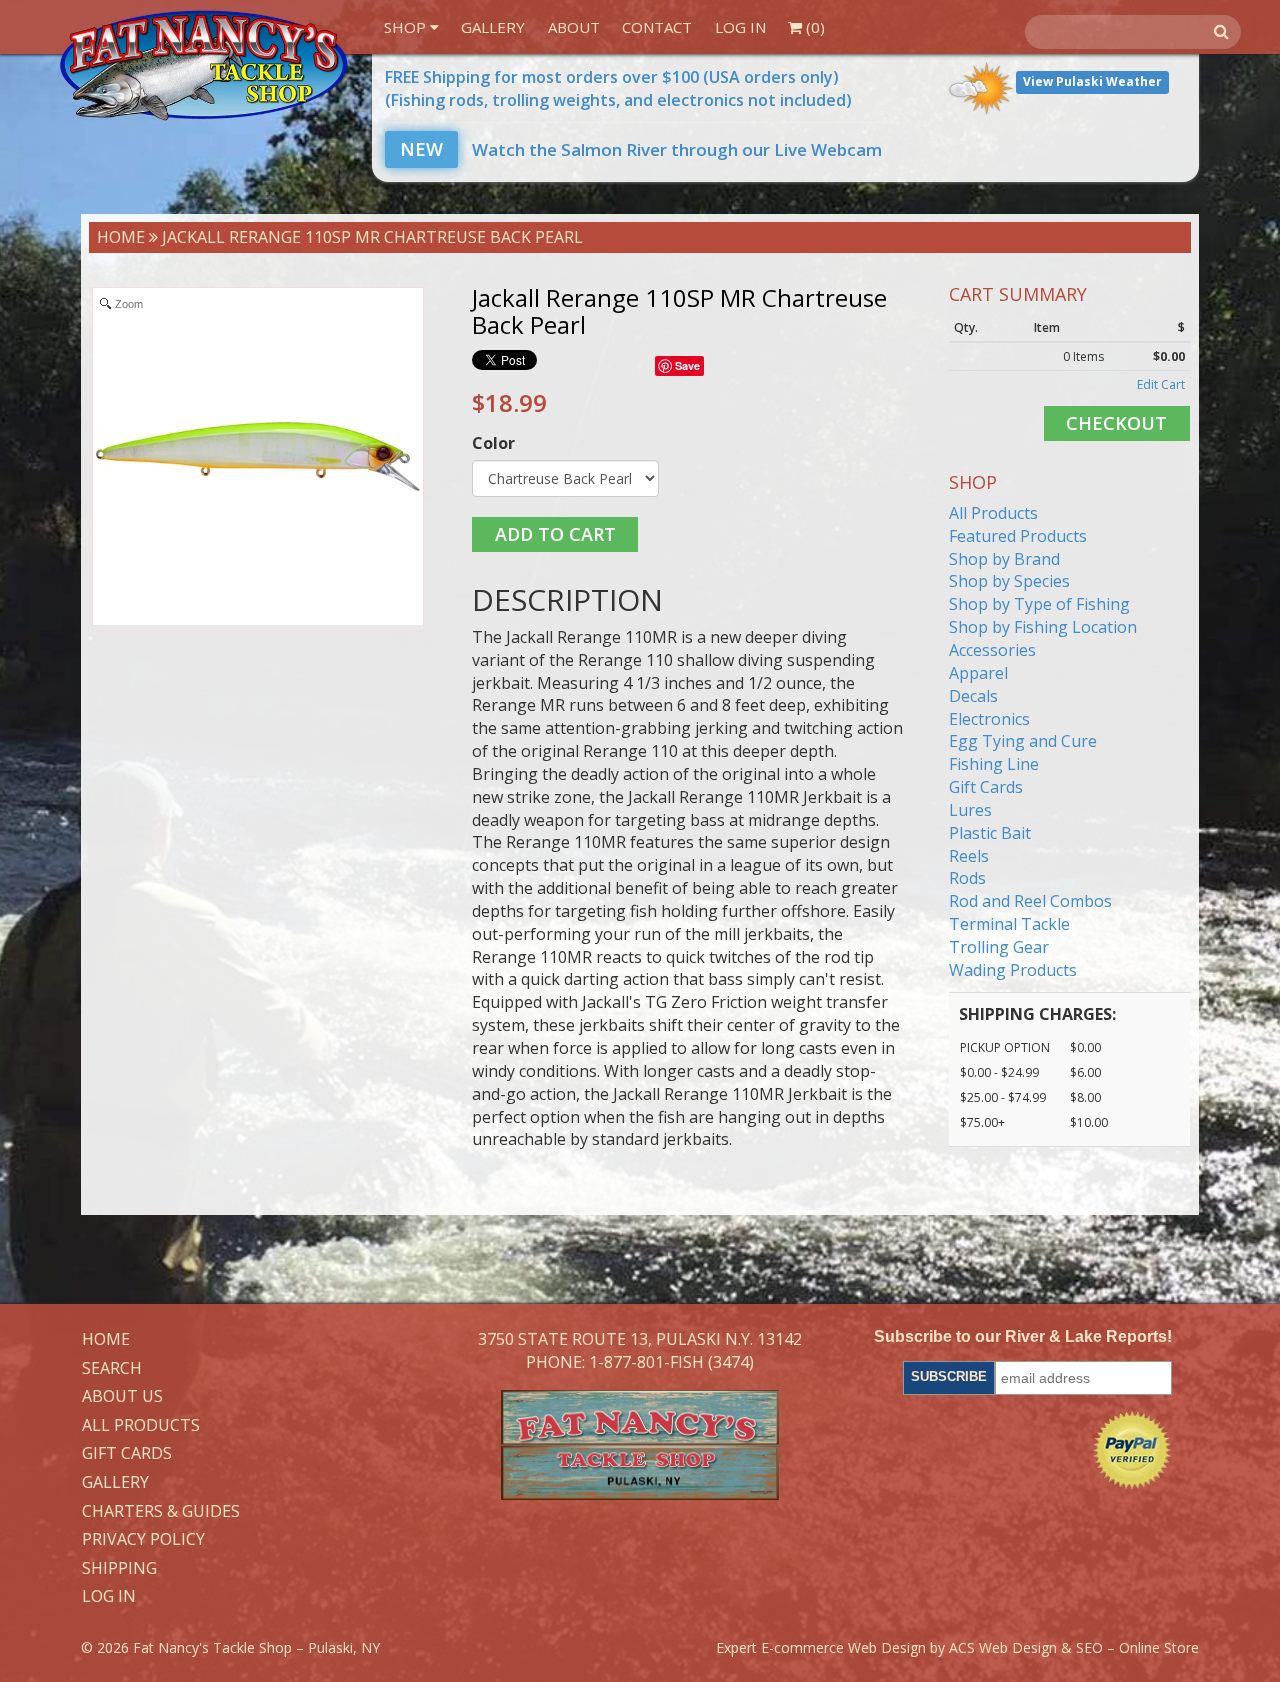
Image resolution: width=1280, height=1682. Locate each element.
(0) (813, 27)
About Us (122, 1397)
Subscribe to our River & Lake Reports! (1023, 1336)
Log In (740, 27)
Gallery (493, 27)
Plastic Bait (990, 833)
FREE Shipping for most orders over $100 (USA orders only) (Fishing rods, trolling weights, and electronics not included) (618, 88)
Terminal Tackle (1009, 924)
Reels (969, 856)
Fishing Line (994, 764)
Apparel (978, 673)
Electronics (989, 719)
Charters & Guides (161, 1512)
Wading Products (1013, 970)
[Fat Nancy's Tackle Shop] (203, 65)
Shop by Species (1009, 581)
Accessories (992, 650)
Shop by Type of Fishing (1039, 604)
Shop (407, 27)
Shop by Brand (1004, 559)
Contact (657, 27)
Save (687, 365)
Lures (970, 810)
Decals (973, 696)
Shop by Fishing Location (1043, 627)
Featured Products (1018, 536)
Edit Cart (1161, 384)
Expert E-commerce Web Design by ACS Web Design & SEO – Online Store (957, 1647)
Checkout (1116, 423)
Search (112, 1369)
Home (121, 237)
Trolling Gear (999, 947)
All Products (993, 513)
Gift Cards (986, 787)
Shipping (119, 1569)
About (574, 27)
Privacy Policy (143, 1540)
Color (493, 443)
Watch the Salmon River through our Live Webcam (641, 149)
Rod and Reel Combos (1030, 901)
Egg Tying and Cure (1023, 741)
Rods (967, 878)
